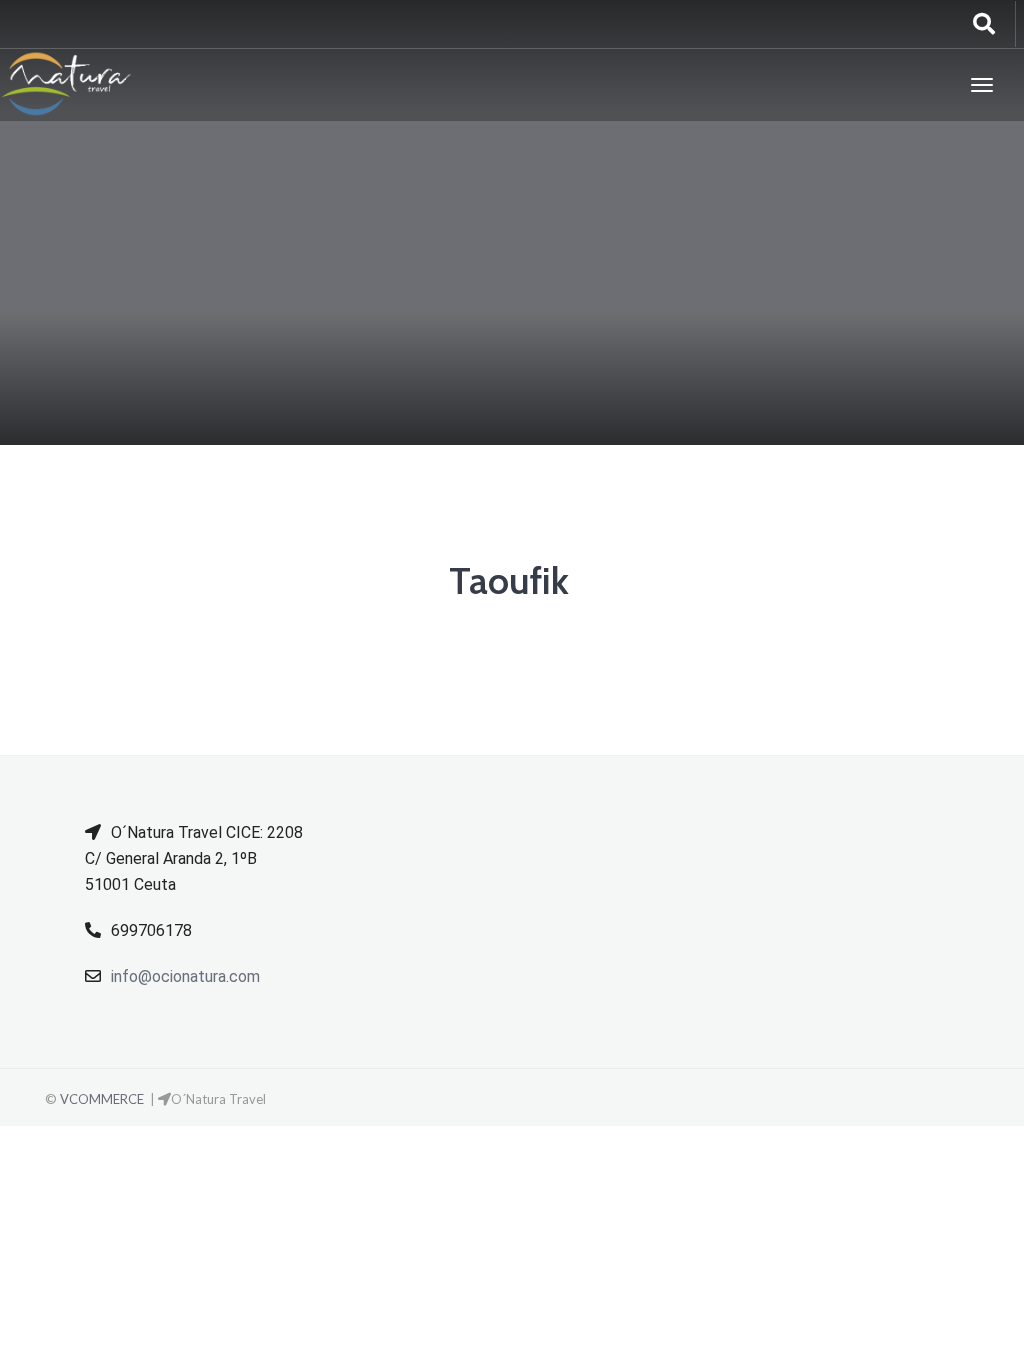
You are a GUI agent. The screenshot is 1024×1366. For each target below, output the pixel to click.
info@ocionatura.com (185, 976)
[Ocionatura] (66, 85)
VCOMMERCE (102, 1099)
